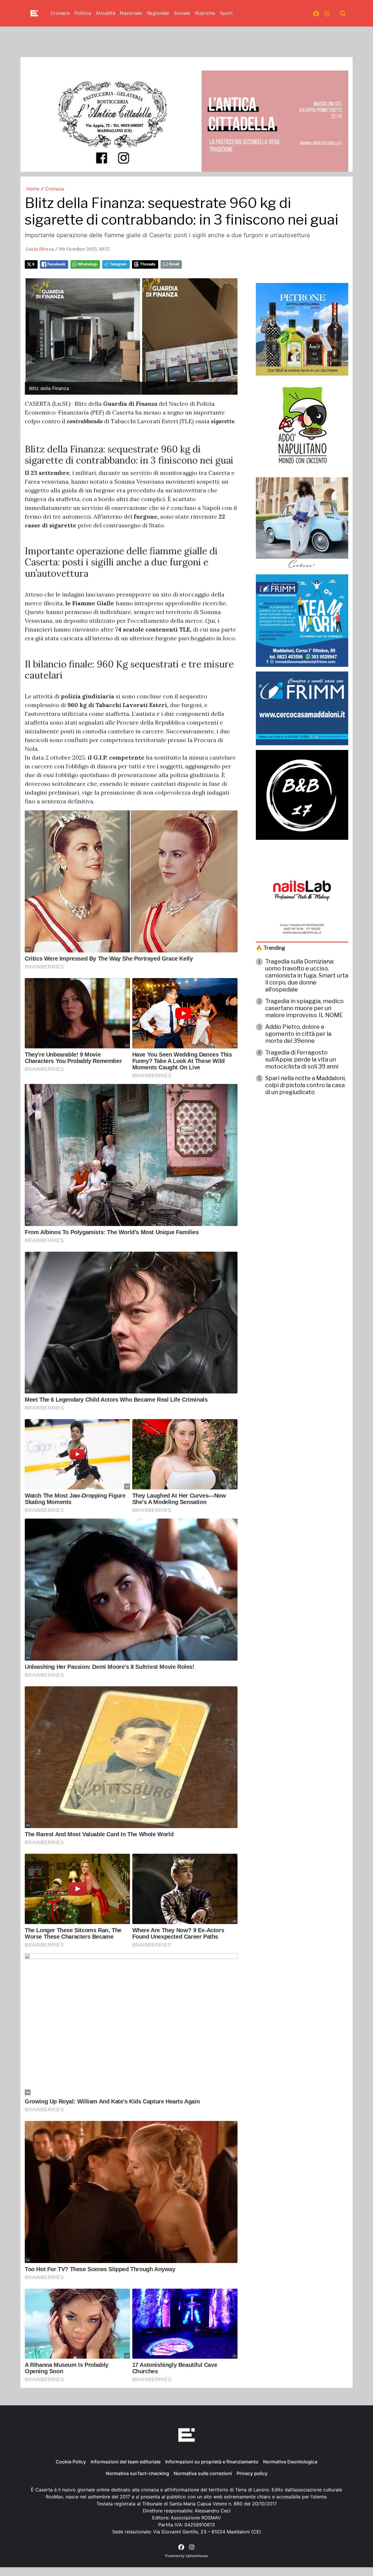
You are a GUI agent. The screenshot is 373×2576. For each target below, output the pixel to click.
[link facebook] (316, 13)
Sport (226, 13)
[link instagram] (327, 13)
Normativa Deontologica (290, 2462)
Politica (83, 13)
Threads (148, 264)
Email (174, 264)
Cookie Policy (71, 2462)
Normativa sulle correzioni (203, 2473)
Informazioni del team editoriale (126, 2462)
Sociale (182, 13)
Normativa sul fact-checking (137, 2473)
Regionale (158, 13)
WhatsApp (87, 264)
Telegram (118, 264)
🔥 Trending (270, 948)
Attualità (105, 13)
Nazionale (131, 13)
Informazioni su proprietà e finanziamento (212, 2462)
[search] (343, 13)
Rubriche (205, 13)
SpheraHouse (197, 2556)
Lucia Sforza (40, 249)
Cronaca (60, 13)
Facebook (56, 264)
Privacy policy (252, 2473)
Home (33, 189)
